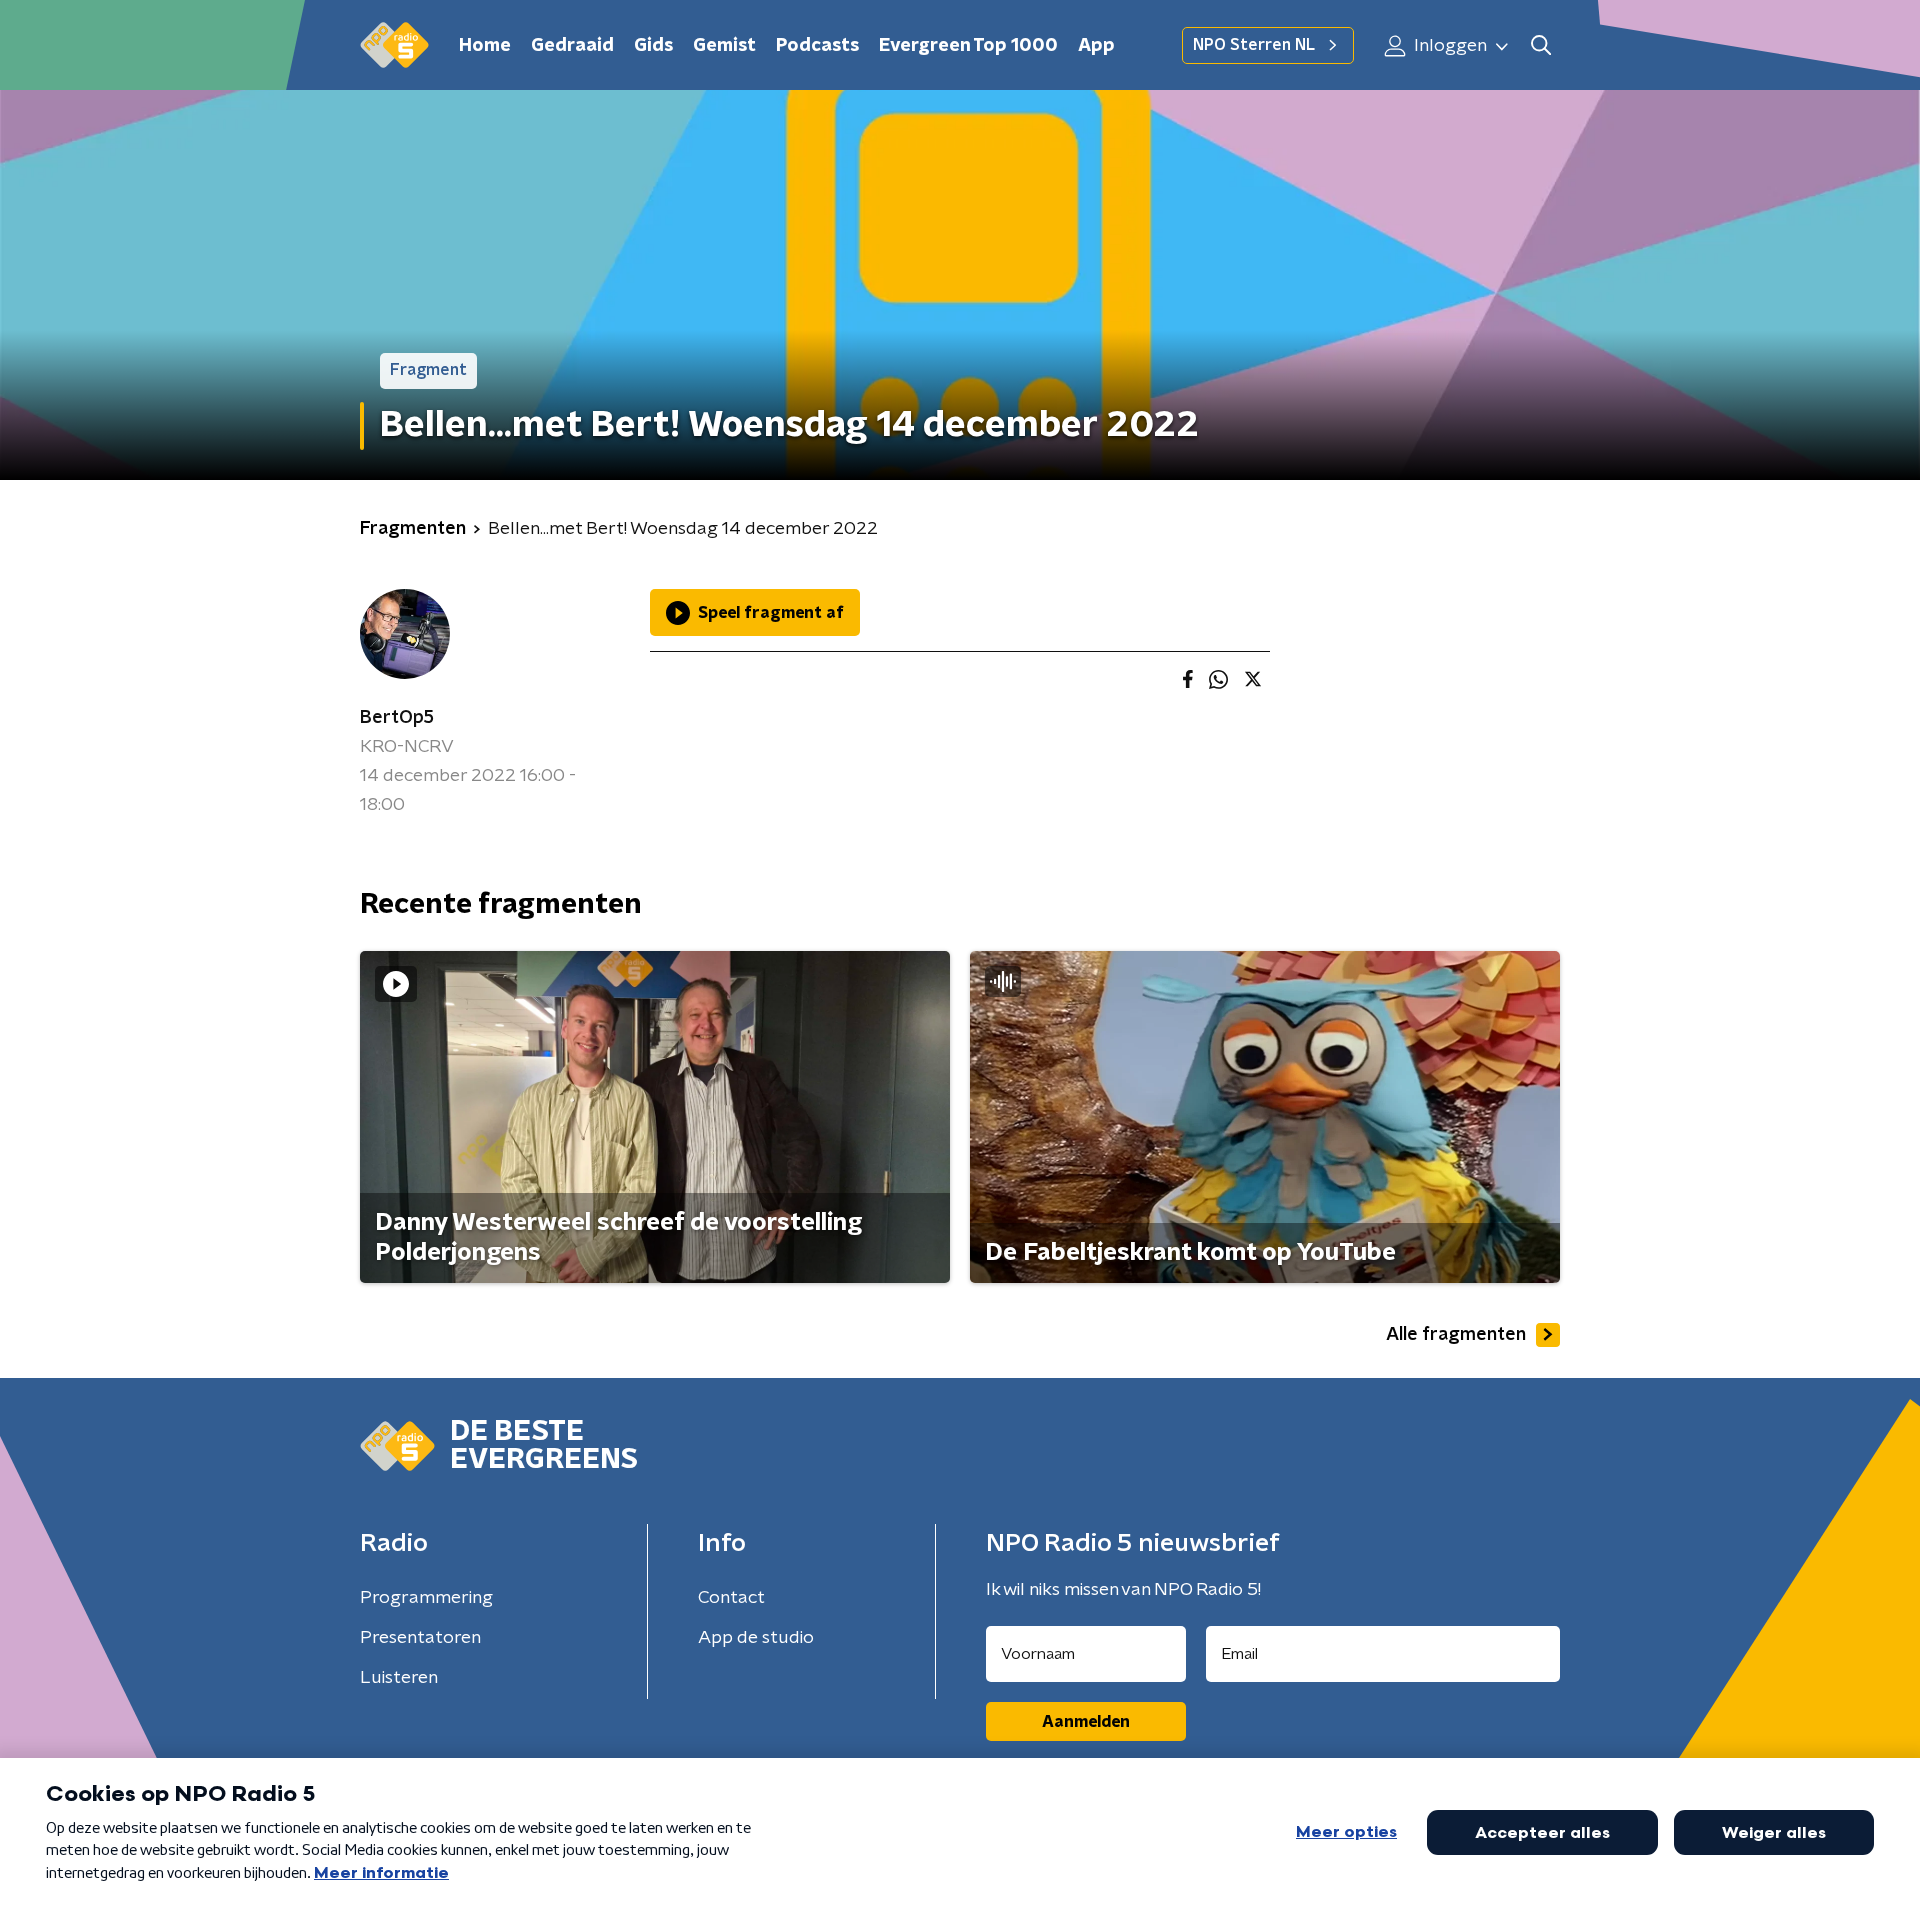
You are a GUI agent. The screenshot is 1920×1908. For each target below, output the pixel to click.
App (1096, 46)
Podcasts (817, 46)
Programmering (426, 1598)
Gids (653, 46)
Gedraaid (572, 46)
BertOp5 (397, 718)
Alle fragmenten (1456, 1335)
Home (485, 46)
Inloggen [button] (1448, 46)
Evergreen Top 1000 (968, 46)
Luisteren (399, 1678)
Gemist (724, 46)
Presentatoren (420, 1638)
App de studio (756, 1638)
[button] (1540, 45)
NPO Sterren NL (1254, 45)
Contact (731, 1598)
